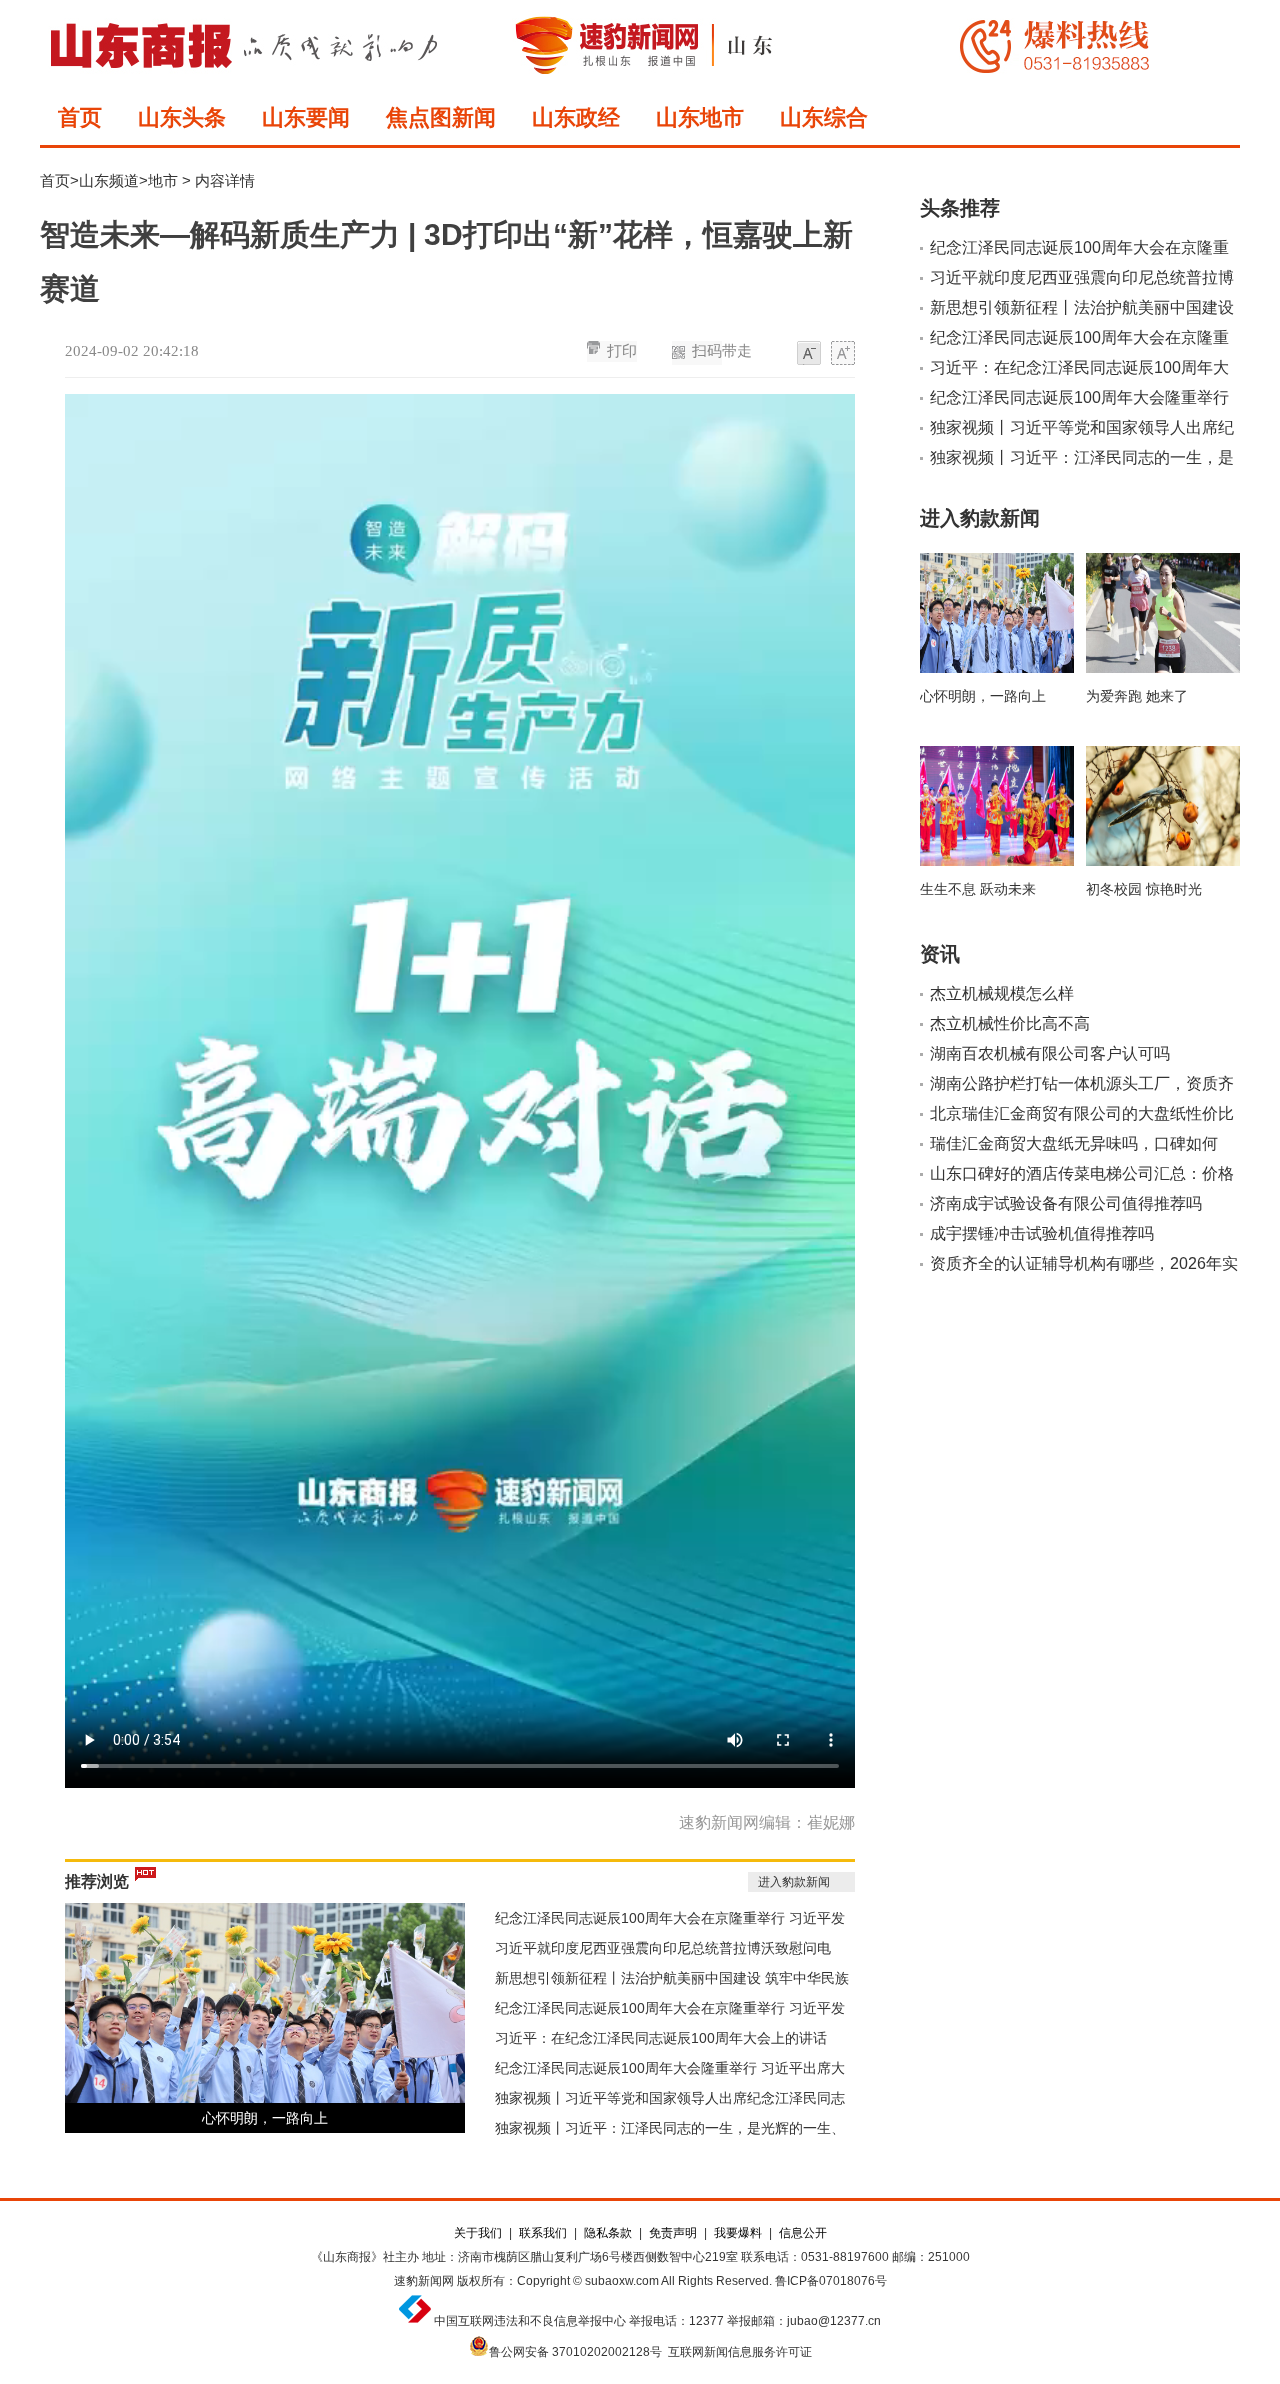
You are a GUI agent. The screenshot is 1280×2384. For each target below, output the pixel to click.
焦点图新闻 (441, 117)
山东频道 (109, 180)
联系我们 (543, 2233)
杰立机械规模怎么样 (1002, 993)
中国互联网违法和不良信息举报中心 (530, 2321)
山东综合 (824, 117)
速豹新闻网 (424, 2281)
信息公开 (803, 2233)
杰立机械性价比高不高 (1010, 1023)
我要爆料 (738, 2233)
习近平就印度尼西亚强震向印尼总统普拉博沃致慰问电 (663, 1948)
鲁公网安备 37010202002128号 (575, 2352)
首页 (80, 117)
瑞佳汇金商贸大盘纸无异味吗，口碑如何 (1074, 1143)
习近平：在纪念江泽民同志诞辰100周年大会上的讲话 (661, 2038)
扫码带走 (722, 351)
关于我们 (478, 2233)
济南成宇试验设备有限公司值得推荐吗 (1066, 1203)
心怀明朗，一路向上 (265, 2118)
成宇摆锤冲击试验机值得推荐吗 (1042, 1233)
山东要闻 (306, 117)
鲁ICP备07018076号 (831, 2281)
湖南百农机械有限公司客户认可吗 (1050, 1053)
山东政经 (576, 117)
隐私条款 (608, 2233)
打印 (622, 351)
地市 (163, 180)
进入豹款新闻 (794, 1882)
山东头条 (182, 117)
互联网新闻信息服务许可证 (740, 2352)
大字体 (843, 354)
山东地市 (700, 117)
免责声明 (673, 2233)
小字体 (809, 354)
